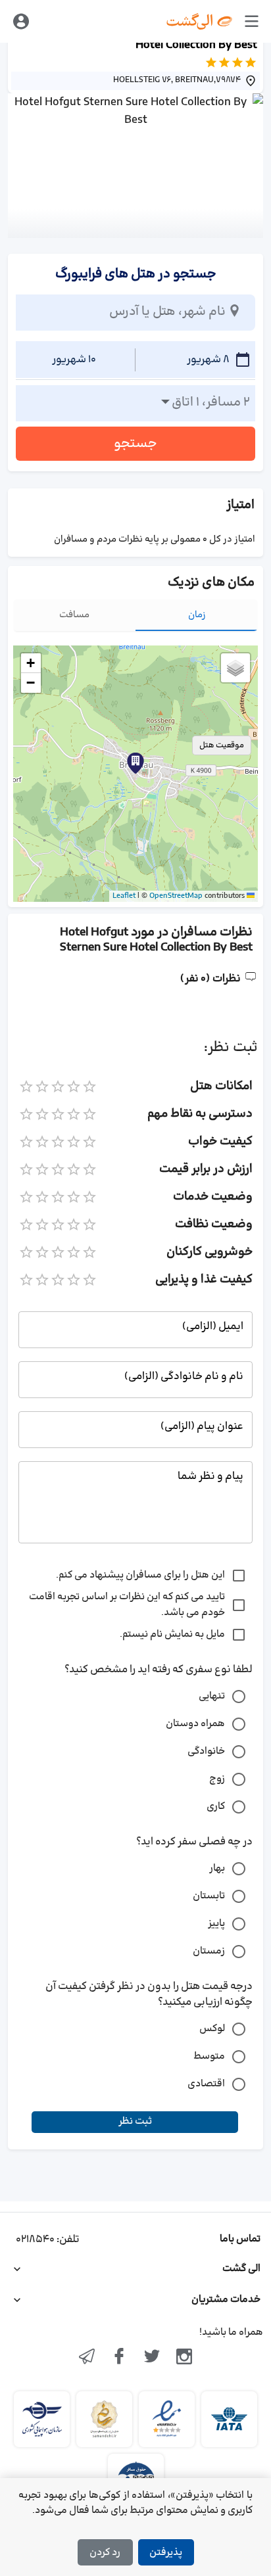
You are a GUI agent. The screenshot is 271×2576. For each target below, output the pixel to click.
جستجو (135, 444)
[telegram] (87, 2358)
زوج (217, 1779)
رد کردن (105, 2553)
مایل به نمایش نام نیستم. (172, 1634)
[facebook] (119, 2358)
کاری (216, 1807)
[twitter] (152, 2358)
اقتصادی (206, 2084)
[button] (135, 763)
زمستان (209, 1951)
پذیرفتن (166, 2553)
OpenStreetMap (176, 896)
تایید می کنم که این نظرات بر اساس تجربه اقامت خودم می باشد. (127, 1605)
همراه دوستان (195, 1724)
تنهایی (212, 1696)
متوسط (209, 2056)
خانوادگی (206, 1751)
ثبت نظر (135, 2121)
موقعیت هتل (222, 745)
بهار (217, 1868)
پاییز (216, 1924)
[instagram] (185, 2358)
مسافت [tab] (74, 615)
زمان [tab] (197, 615)
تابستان (209, 1896)
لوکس (212, 2029)
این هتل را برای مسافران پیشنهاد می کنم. (140, 1575)
